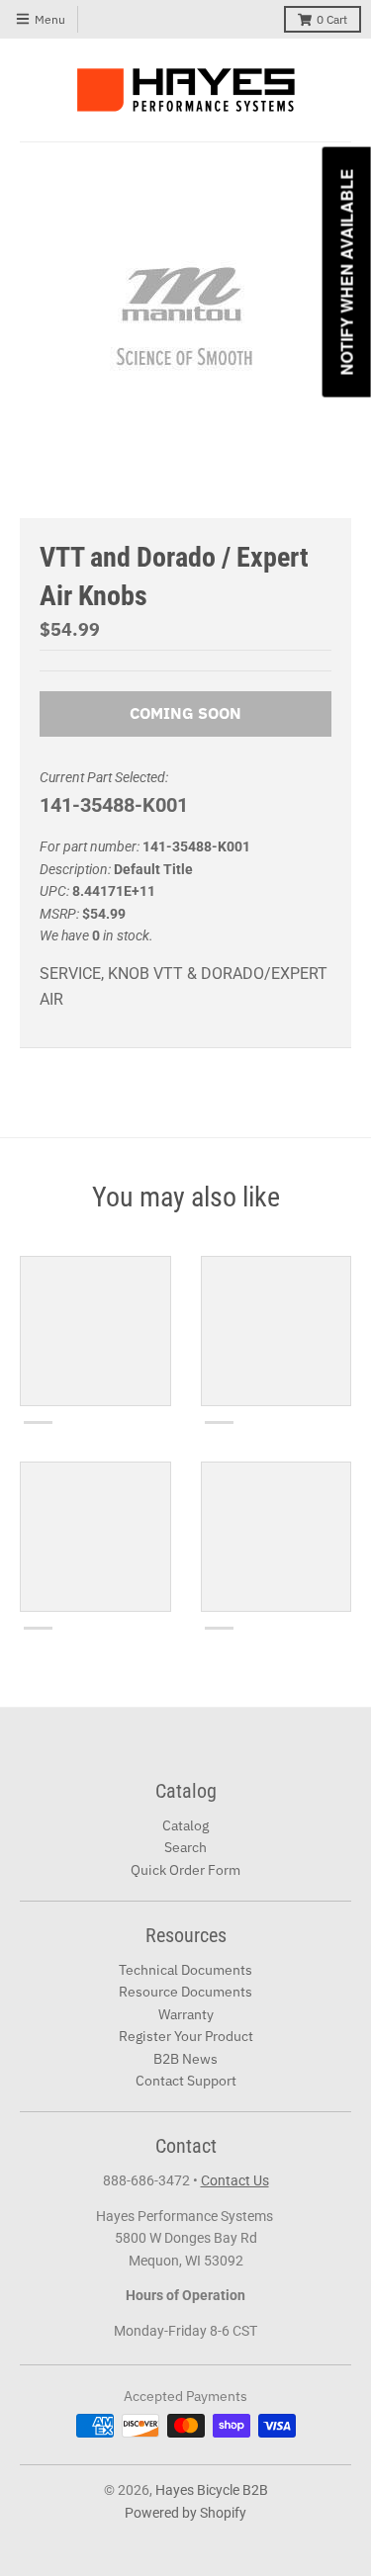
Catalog (185, 1825)
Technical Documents (185, 1970)
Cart (332, 19)
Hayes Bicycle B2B (212, 2490)
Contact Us (235, 2180)
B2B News (185, 2059)
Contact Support (186, 2081)
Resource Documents (185, 1992)
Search (185, 1847)
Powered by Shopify (185, 2513)
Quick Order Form (185, 1870)
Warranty (186, 2014)
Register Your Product (186, 2036)
